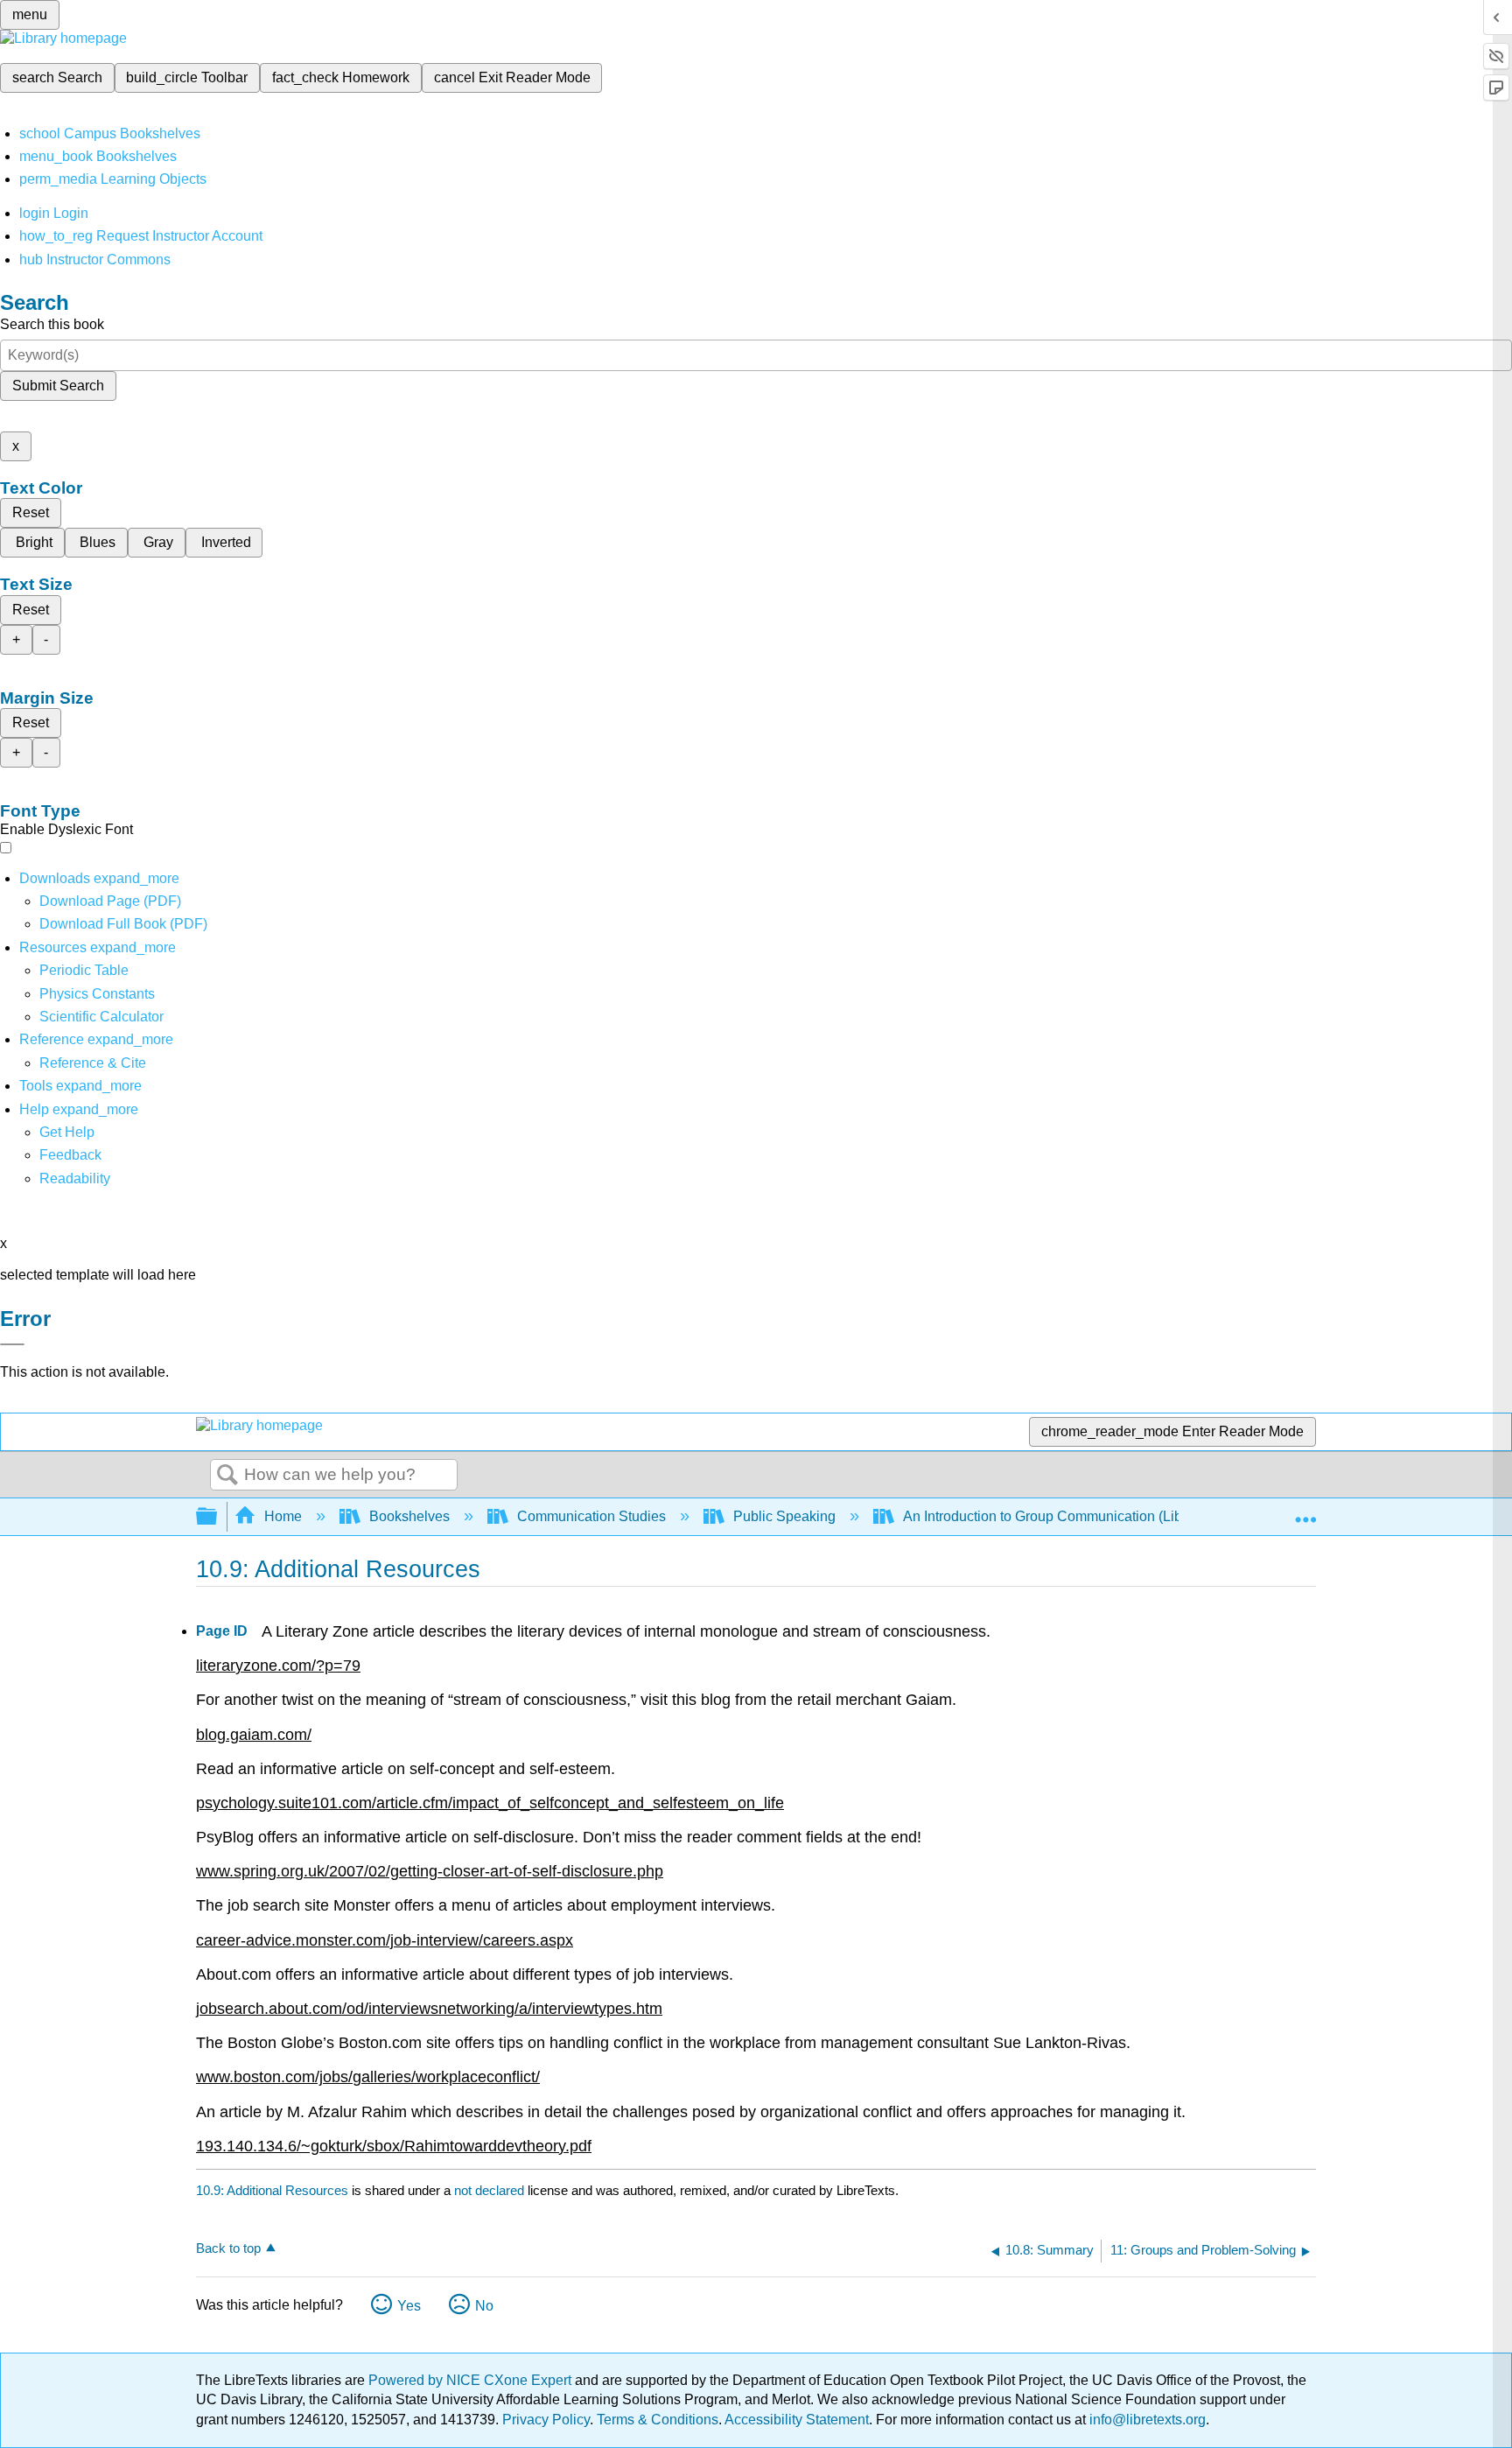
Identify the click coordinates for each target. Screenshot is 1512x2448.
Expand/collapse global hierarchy (218, 1517)
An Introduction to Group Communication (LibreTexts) (1067, 1516)
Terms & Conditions (658, 2420)
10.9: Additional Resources (272, 2190)
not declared (491, 2190)
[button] (70, 1155)
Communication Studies (591, 1516)
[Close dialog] (12, 1344)
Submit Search (58, 386)
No (484, 2306)
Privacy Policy (546, 2420)
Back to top (228, 2248)
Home (283, 1516)
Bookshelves (409, 1516)
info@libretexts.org (1146, 2420)
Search (227, 1476)
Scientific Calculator (101, 1017)
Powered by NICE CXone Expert (472, 2380)
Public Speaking (784, 1516)
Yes (409, 2306)
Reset (31, 512)
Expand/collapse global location (1305, 1512)
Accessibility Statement (797, 2420)
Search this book (52, 324)
